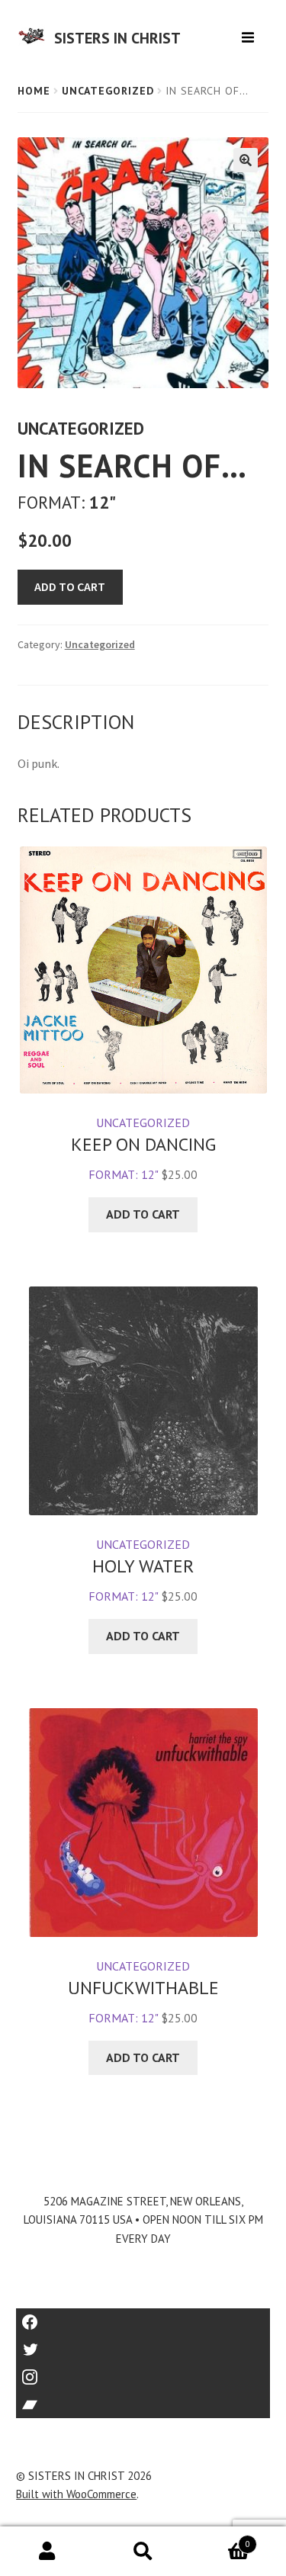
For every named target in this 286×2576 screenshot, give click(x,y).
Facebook (143, 2317)
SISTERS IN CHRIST (117, 38)
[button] (246, 160)
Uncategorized (108, 91)
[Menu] (250, 32)
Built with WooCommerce (76, 2494)
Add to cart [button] (143, 1214)
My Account (48, 2552)
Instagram (143, 2372)
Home (34, 91)
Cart (220, 2539)
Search (143, 2552)
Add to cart (70, 586)
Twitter (143, 2345)
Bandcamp (143, 2399)
